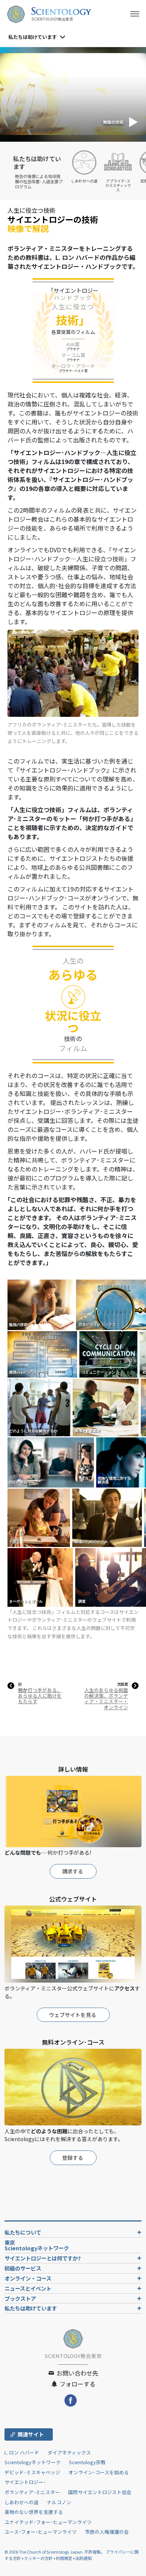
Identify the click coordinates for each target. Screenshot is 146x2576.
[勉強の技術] (41, 1304)
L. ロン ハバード (22, 2452)
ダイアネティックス (69, 2452)
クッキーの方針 (38, 2558)
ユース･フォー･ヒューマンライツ (41, 2532)
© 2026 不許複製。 (55, 2552)
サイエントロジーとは (43, 2258)
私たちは (33, 37)
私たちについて (23, 2232)
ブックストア (20, 2298)
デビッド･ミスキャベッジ (32, 2472)
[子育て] (39, 1517)
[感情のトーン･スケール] (43, 1354)
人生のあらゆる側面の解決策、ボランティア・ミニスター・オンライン (106, 1699)
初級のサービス (23, 2268)
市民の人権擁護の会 (107, 2532)
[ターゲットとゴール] (41, 1577)
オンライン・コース (28, 2278)
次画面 (122, 1684)
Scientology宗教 (87, 2462)
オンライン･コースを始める (99, 2472)
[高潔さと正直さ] (106, 1407)
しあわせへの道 (22, 2502)
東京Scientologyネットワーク (39, 2245)
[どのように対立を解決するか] (39, 1407)
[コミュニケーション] (109, 1354)
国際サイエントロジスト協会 (100, 2492)
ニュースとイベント (28, 2288)
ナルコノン (59, 2502)
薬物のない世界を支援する (34, 2512)
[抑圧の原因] (51, 1462)
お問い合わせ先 (77, 2373)
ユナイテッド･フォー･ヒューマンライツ (48, 2522)
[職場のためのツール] (108, 1517)
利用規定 (64, 2558)
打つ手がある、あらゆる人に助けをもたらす (40, 1696)
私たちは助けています (31, 2308)
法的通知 (83, 2558)
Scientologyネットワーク (33, 2462)
